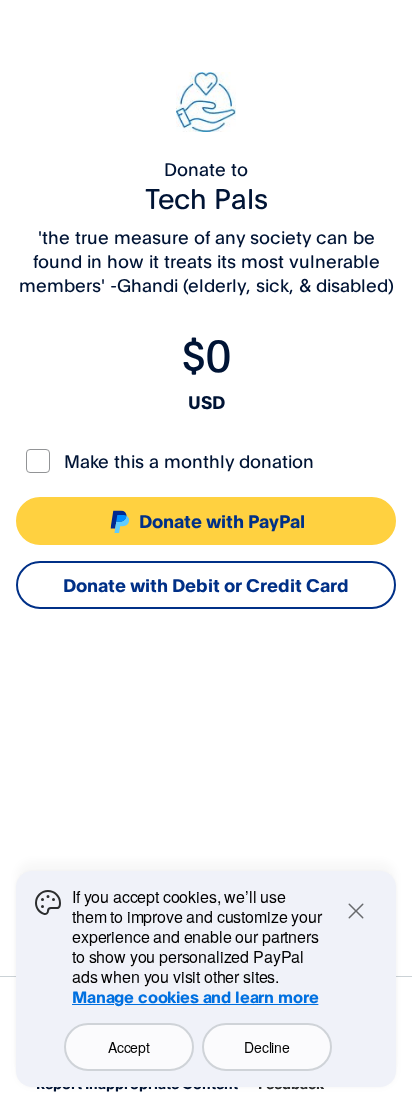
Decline (266, 1047)
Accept (128, 1047)
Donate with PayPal (222, 521)
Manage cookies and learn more (195, 997)
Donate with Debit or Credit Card (206, 585)
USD (206, 402)
